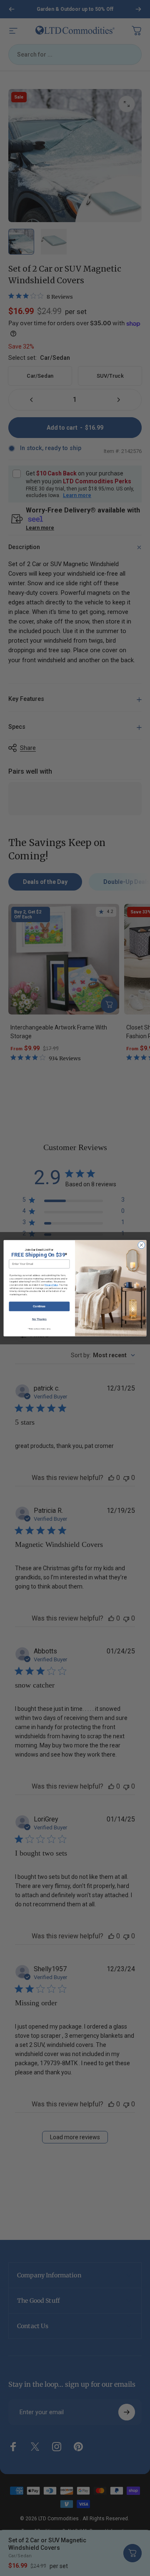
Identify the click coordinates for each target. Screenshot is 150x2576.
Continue (39, 1306)
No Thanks (40, 1319)
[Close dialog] (141, 1245)
